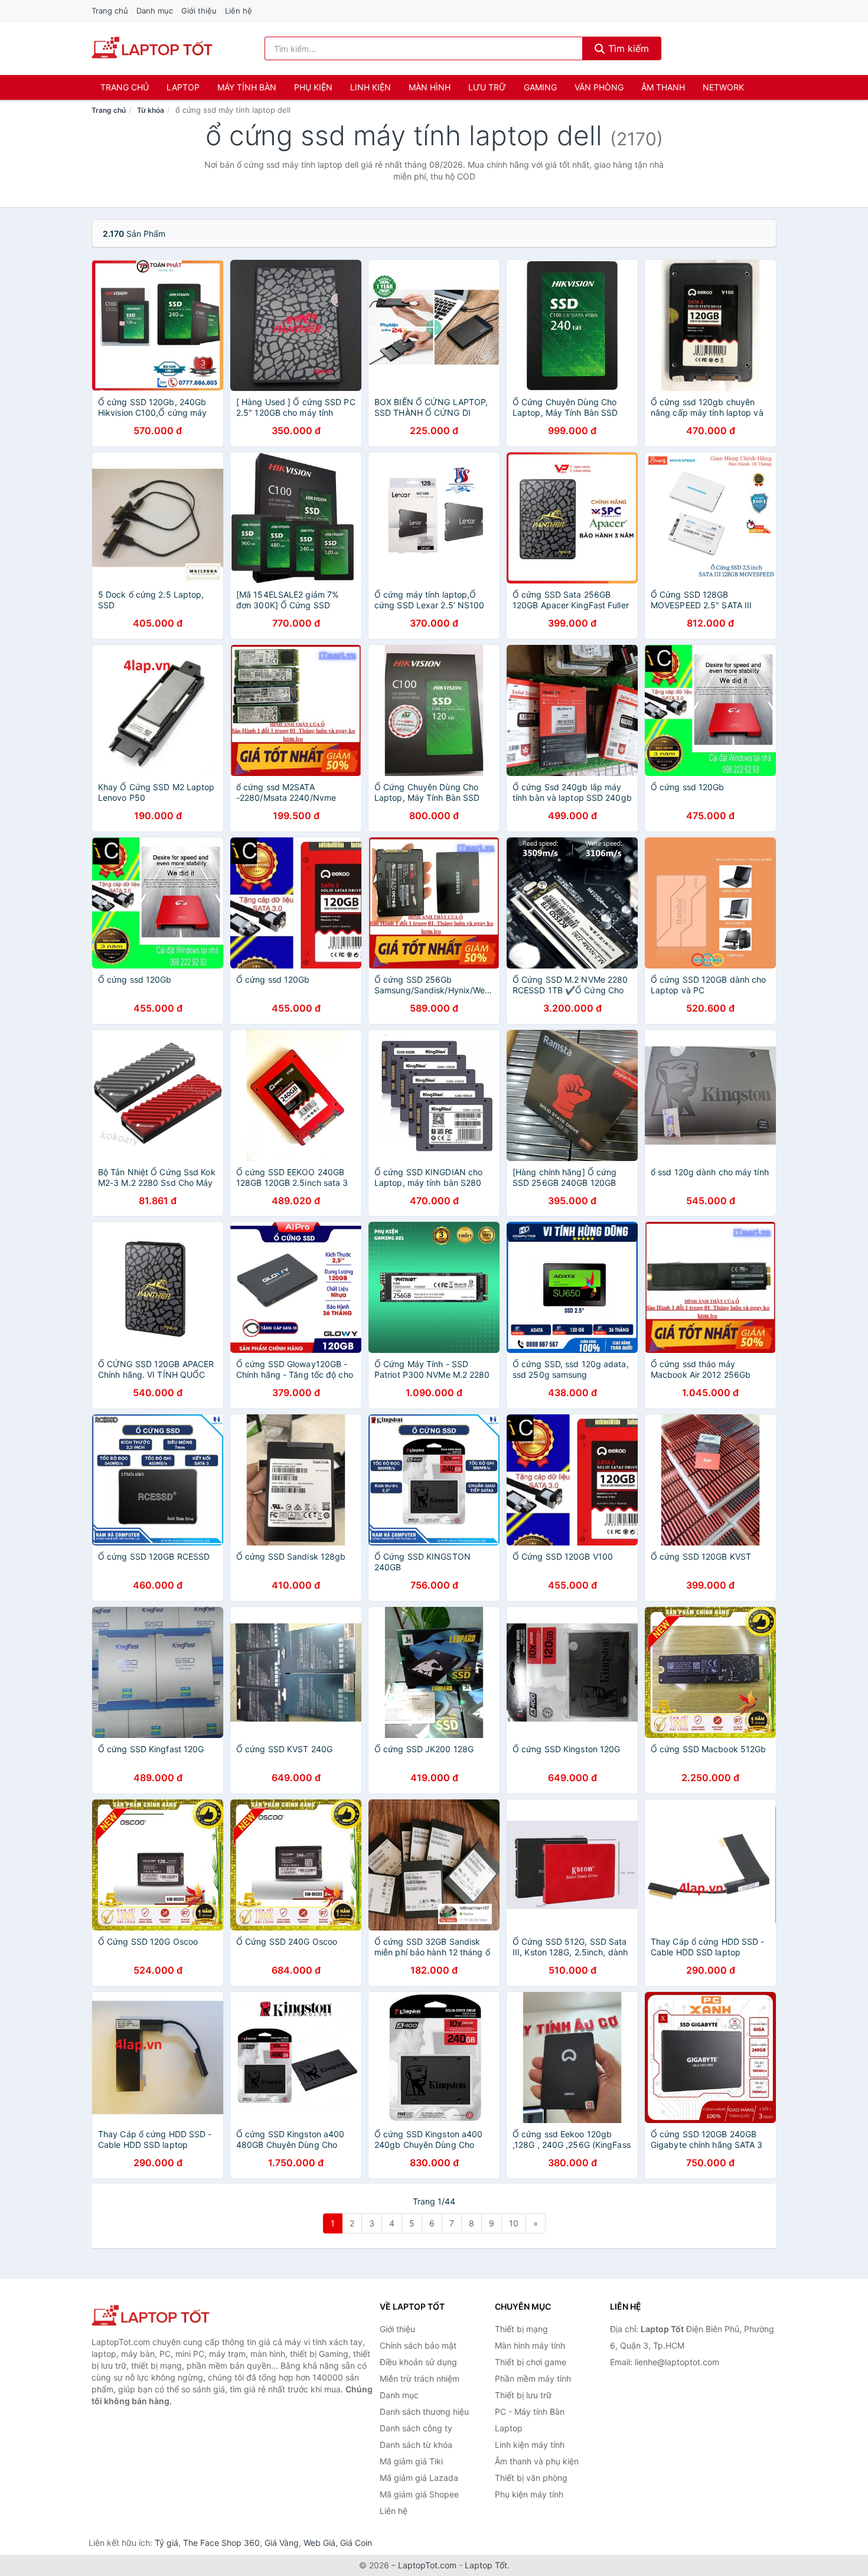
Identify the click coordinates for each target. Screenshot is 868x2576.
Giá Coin (356, 2543)
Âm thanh (663, 87)
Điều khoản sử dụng (418, 2362)
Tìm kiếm (627, 48)
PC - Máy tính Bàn (530, 2412)
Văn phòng (599, 87)
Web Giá (319, 2543)
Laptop (183, 87)
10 (514, 2223)
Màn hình (430, 87)
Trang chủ (110, 11)
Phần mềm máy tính (533, 2378)
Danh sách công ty (416, 2428)
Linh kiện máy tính (530, 2445)
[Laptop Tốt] (151, 2316)
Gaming (540, 87)
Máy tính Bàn (247, 87)
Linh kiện (371, 87)
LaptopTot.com (427, 2565)
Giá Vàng (282, 2543)
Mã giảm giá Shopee (419, 2494)
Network (723, 87)
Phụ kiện (313, 87)
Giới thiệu (199, 11)
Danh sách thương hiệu (424, 2412)
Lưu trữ (487, 87)
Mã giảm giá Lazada (419, 2478)
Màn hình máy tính (530, 2345)
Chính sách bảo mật (418, 2345)
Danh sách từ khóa (416, 2445)
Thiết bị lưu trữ (523, 2395)
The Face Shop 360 (221, 2543)
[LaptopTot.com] (152, 48)
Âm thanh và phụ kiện (537, 2461)
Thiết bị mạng (521, 2329)
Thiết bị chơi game (531, 2362)
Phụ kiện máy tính (529, 2494)
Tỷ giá (167, 2543)
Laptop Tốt (486, 2565)
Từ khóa (151, 110)
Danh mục (155, 11)
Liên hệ (239, 11)
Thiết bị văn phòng (531, 2478)
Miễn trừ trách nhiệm (420, 2378)
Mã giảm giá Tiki (411, 2461)
